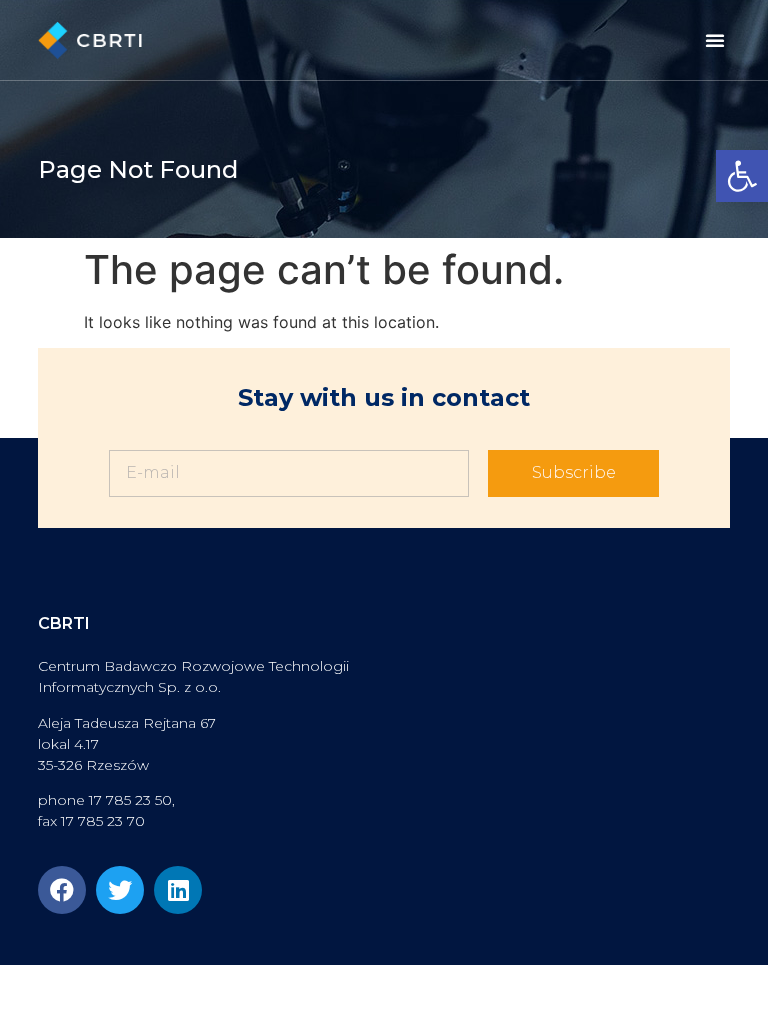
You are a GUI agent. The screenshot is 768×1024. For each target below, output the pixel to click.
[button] (742, 176)
